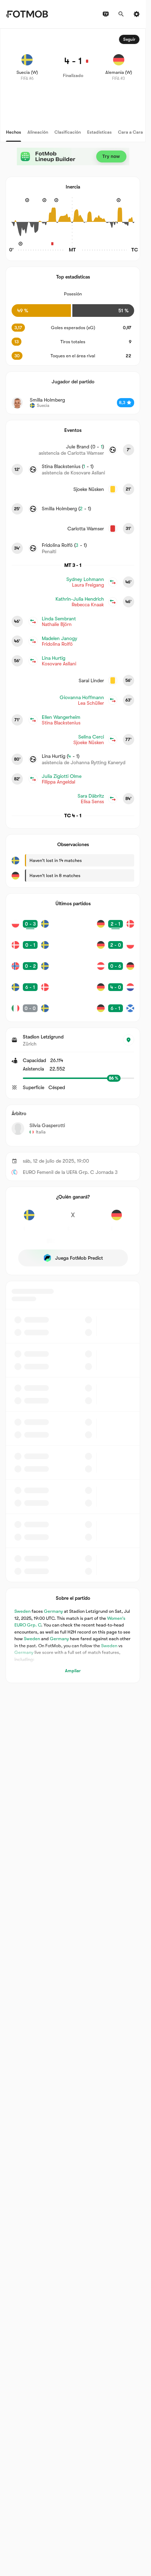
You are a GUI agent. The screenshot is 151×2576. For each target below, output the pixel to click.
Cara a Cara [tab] (130, 132)
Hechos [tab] (14, 132)
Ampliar (73, 1671)
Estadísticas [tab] (99, 132)
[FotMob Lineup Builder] (73, 156)
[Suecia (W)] (29, 1219)
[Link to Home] (27, 14)
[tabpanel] (73, 856)
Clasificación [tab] (68, 132)
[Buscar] (121, 14)
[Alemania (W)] (117, 1219)
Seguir (129, 39)
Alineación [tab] (38, 132)
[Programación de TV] (106, 14)
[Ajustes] (137, 14)
